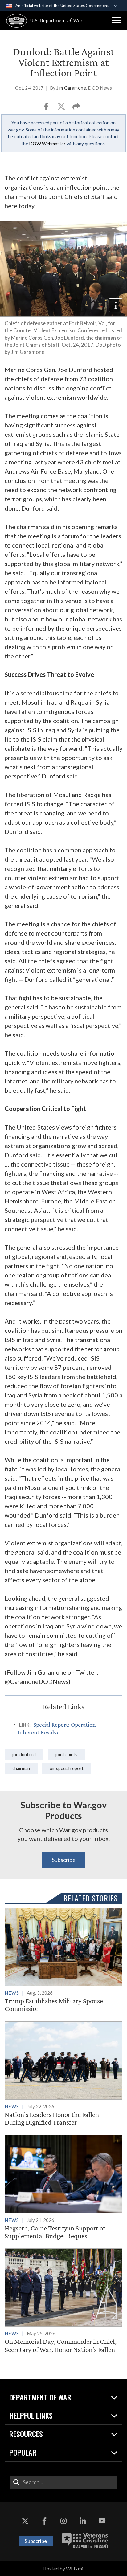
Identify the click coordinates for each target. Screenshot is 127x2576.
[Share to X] (62, 108)
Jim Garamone (71, 88)
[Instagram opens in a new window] (63, 2521)
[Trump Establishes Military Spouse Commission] (63, 1960)
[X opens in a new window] (25, 2521)
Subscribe (64, 1860)
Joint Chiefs (66, 1755)
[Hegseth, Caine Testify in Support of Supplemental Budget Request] (63, 2187)
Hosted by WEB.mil (63, 2568)
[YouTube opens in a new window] (102, 2521)
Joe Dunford (24, 1755)
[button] (116, 20)
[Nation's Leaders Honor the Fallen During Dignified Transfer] (63, 2074)
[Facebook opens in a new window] (44, 2521)
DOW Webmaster (47, 144)
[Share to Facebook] (47, 108)
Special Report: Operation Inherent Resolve (57, 1728)
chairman (21, 1768)
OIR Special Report (67, 1768)
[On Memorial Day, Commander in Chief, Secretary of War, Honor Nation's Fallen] (63, 2301)
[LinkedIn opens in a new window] (83, 2521)
